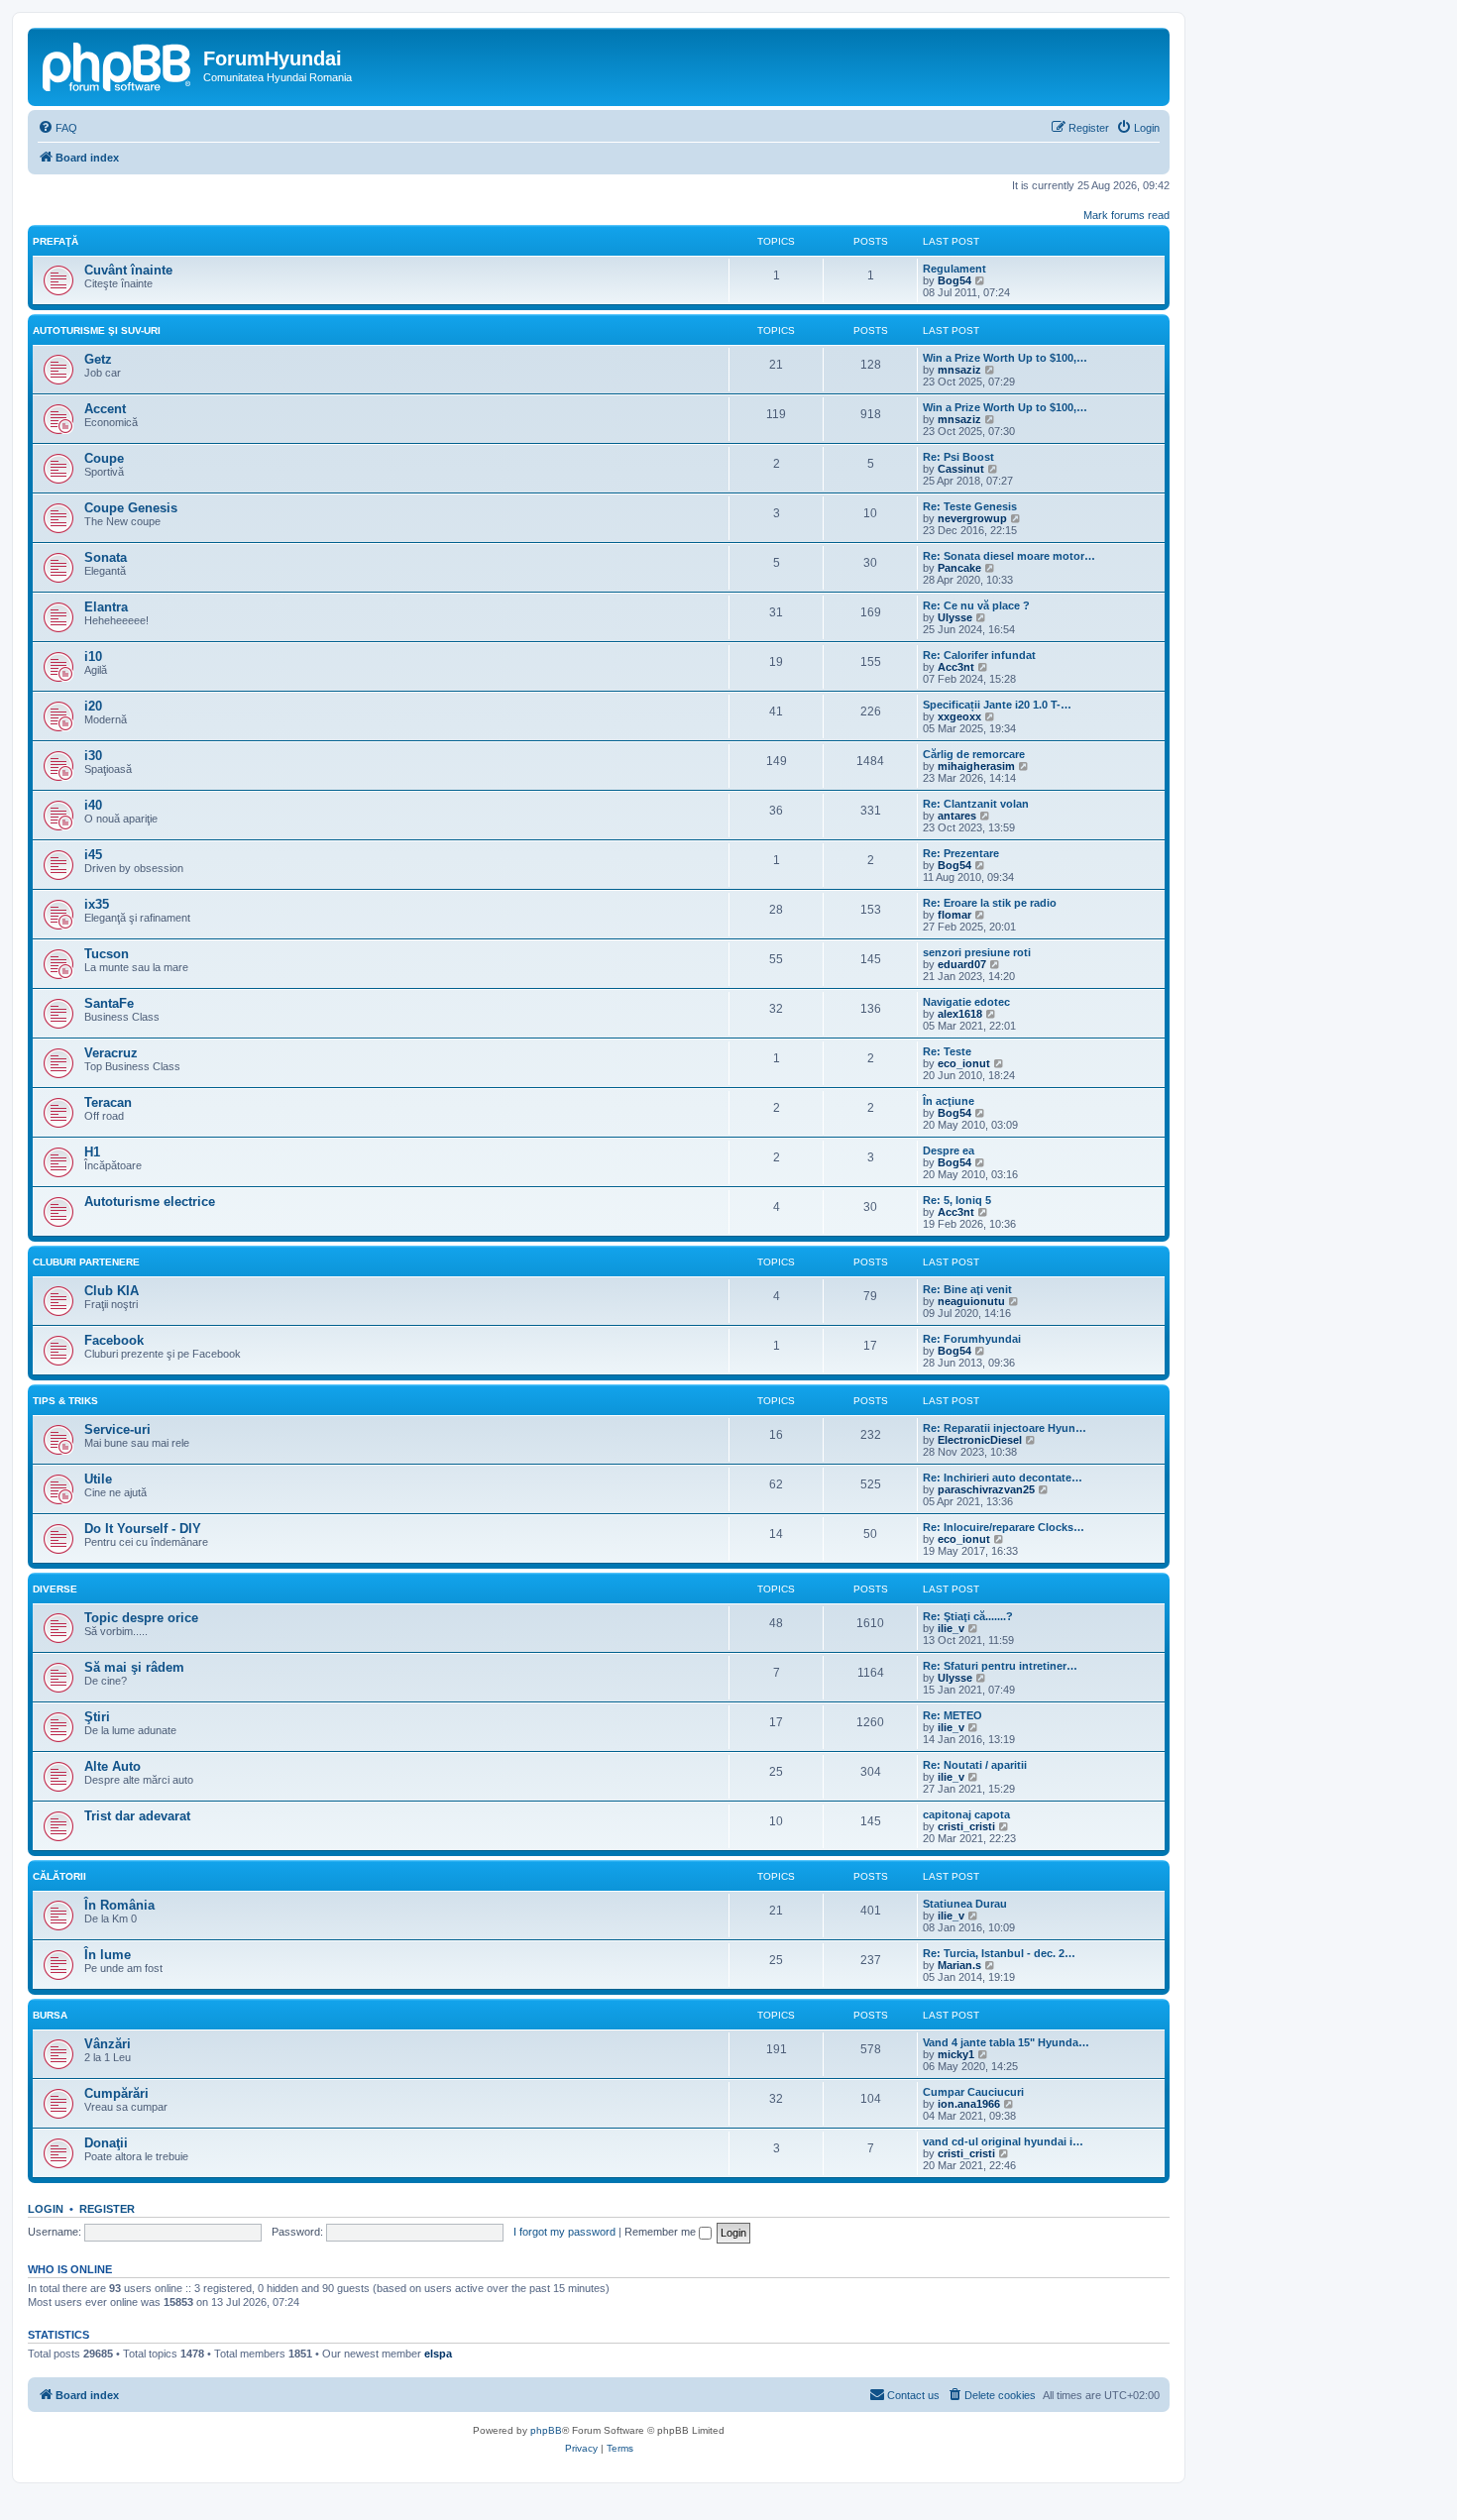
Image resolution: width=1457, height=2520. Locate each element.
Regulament (954, 269)
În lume (108, 1955)
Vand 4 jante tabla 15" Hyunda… (1006, 2042)
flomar (954, 915)
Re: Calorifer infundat (979, 655)
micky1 (956, 2054)
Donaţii (106, 2143)
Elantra (106, 607)
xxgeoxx (959, 716)
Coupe (104, 458)
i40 (93, 805)
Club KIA (112, 1291)
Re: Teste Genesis (970, 506)
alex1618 (960, 1014)
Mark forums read (1126, 215)
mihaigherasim (976, 766)
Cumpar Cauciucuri (973, 2092)
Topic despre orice (141, 1618)
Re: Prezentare (961, 853)
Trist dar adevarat (137, 1816)
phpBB (546, 2430)
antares (957, 816)
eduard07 (962, 964)
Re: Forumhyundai (972, 1339)
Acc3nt (956, 667)
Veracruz (111, 1053)
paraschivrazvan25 (986, 1489)
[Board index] (118, 64)
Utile (98, 1479)
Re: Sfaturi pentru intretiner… (1000, 1666)
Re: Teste (947, 1051)
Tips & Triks (65, 1401)
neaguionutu (971, 1301)
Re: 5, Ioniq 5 (957, 1200)
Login (46, 2209)
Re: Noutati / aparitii (975, 1765)
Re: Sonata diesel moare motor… (1009, 556)
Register (107, 2209)
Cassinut (961, 469)
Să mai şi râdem (134, 1667)
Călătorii (59, 1876)
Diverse (55, 1589)
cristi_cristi (966, 1826)
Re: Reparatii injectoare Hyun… (1005, 1428)
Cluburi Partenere (86, 1262)
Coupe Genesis (131, 508)
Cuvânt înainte (128, 270)
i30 (93, 756)
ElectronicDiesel (980, 1440)
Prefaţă (56, 241)
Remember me (662, 2232)
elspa (438, 2354)
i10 (93, 657)
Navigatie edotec (966, 1002)
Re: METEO (953, 1715)
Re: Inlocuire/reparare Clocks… (1004, 1527)
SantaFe (109, 1003)
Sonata (106, 557)
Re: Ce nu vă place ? (976, 605)
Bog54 (954, 280)
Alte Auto (112, 1766)
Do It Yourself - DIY (143, 1529)
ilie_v (951, 1628)
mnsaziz (959, 370)
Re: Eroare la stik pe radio (990, 903)
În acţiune (949, 1101)
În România (119, 1905)
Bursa (50, 2015)
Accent (105, 409)
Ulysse (955, 617)
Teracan (108, 1102)
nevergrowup (972, 518)
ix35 (97, 904)
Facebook (114, 1340)
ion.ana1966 (969, 2104)
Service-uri (117, 1429)
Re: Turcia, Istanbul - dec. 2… (999, 1953)
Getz (98, 359)
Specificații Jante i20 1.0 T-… (997, 705)
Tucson (107, 954)
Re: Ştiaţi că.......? (968, 1616)
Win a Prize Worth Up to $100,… (1005, 358)
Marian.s (959, 1965)
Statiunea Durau (965, 1904)
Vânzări (108, 2044)
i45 (93, 855)
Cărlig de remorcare (974, 754)
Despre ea (949, 1150)
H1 (92, 1152)
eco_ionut (964, 1063)
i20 (93, 706)
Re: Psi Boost (958, 457)
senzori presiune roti (977, 952)
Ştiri (97, 1717)
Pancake (959, 568)
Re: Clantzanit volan (976, 804)
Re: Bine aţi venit (967, 1289)
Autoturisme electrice (150, 1202)
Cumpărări (116, 2093)
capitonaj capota (966, 1814)
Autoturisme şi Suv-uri (97, 330)
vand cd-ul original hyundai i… (1003, 2141)
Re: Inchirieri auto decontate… (1003, 1478)
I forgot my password (564, 2232)
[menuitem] (57, 128)
